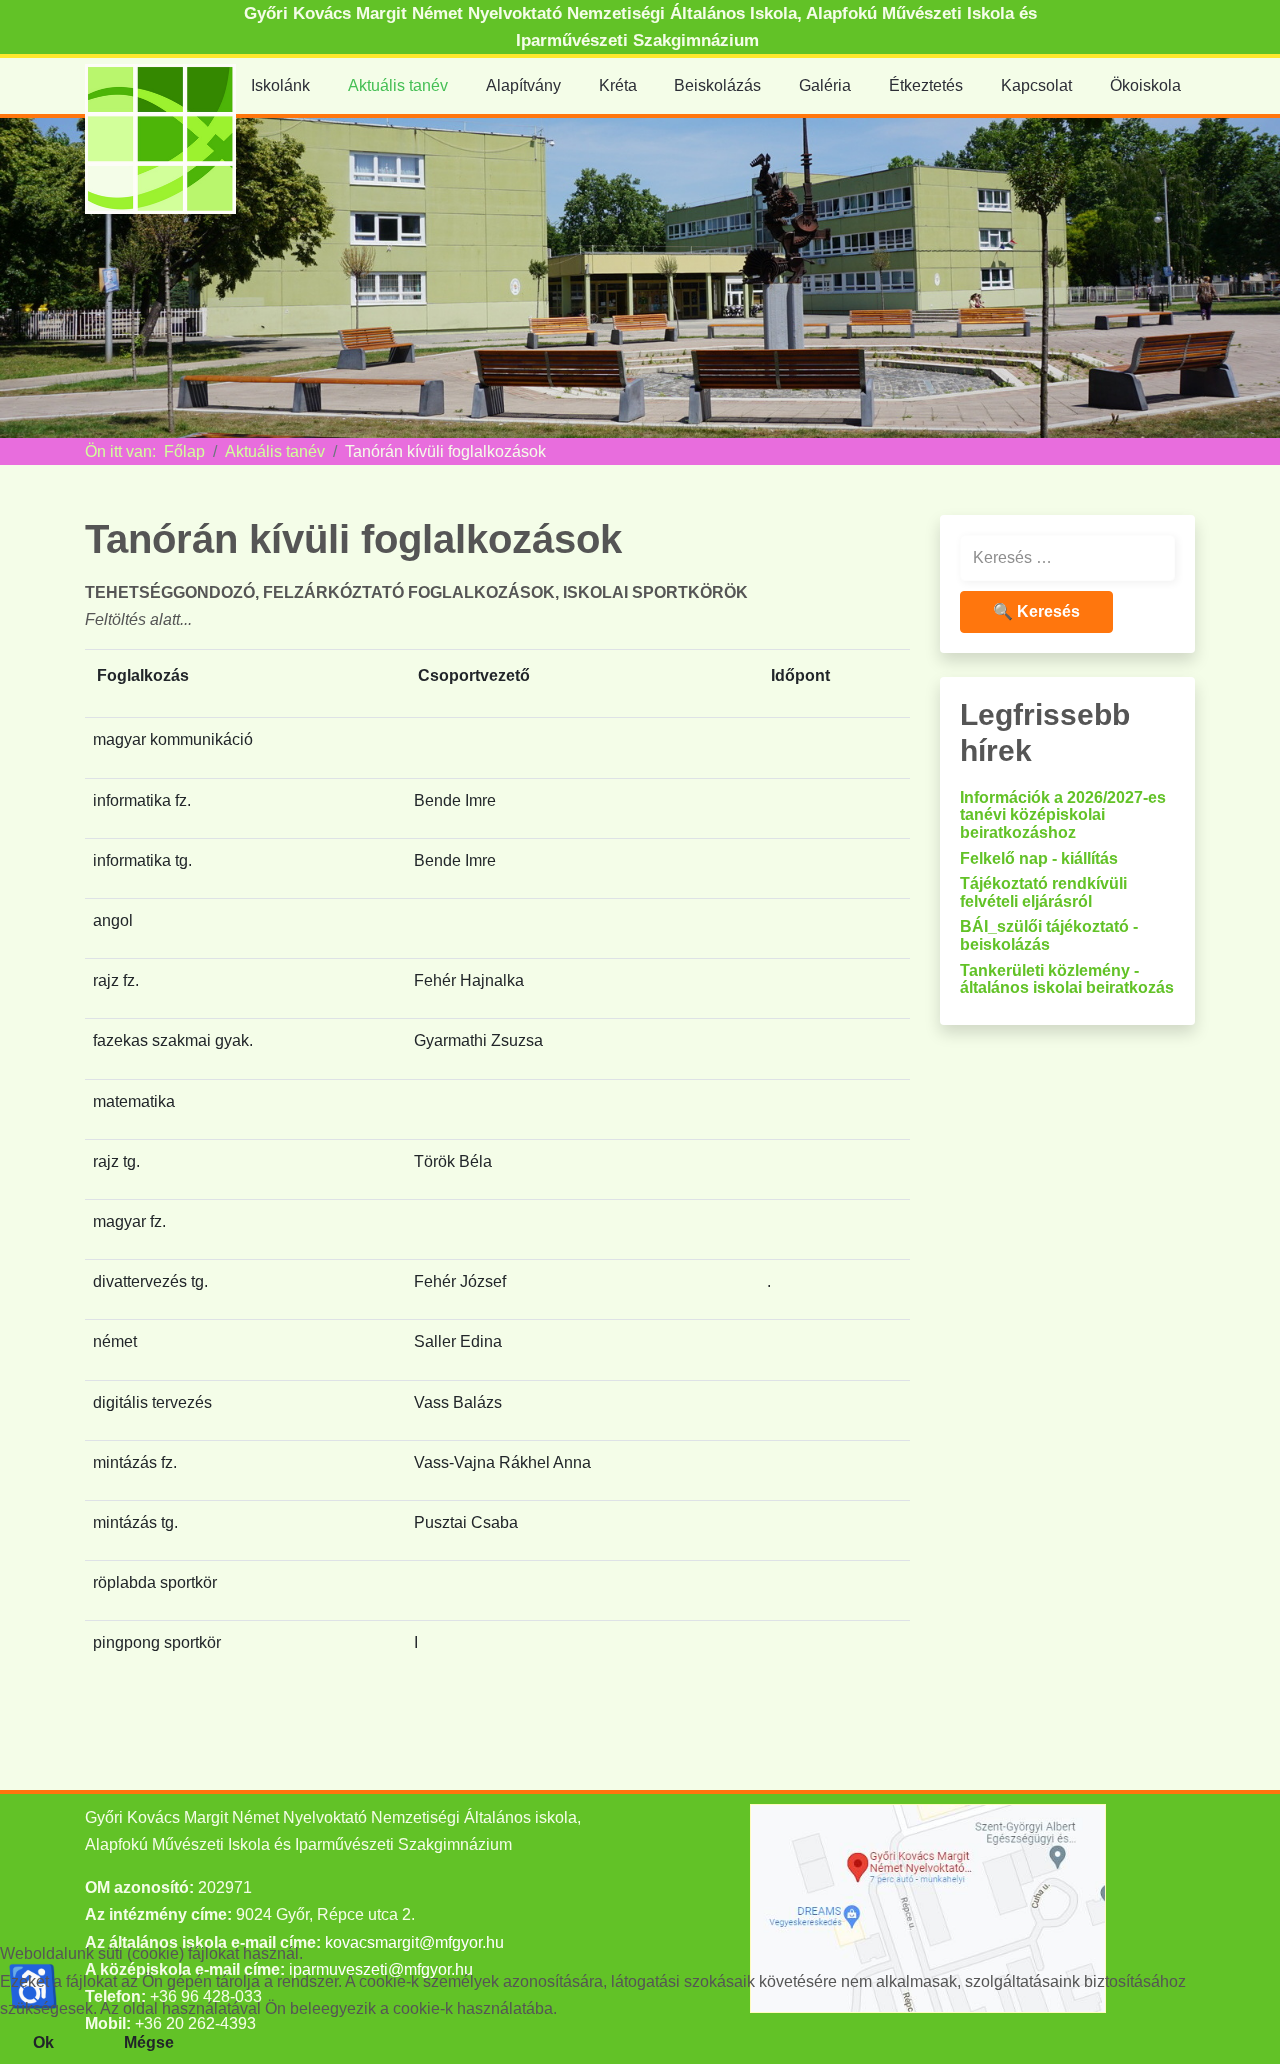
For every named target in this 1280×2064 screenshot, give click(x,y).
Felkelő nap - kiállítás (1039, 858)
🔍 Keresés (1036, 611)
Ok (43, 2042)
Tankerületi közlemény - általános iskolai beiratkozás (1067, 979)
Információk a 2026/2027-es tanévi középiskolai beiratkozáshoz (1063, 815)
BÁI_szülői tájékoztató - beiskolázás (1049, 935)
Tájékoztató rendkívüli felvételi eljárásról (1043, 892)
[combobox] (1067, 558)
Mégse (149, 2042)
